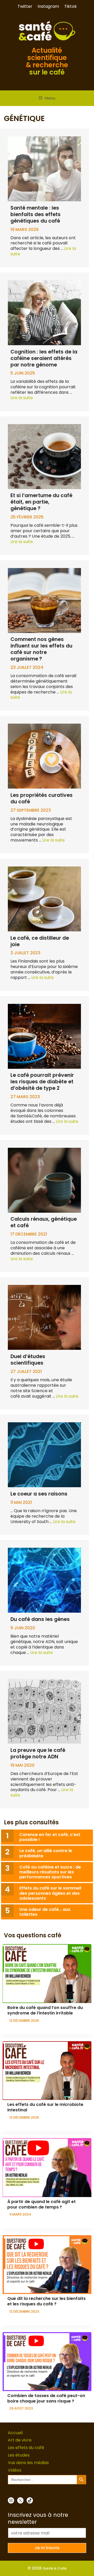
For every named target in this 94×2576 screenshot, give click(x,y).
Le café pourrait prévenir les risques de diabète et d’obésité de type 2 (42, 1082)
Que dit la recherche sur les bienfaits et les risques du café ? (46, 2301)
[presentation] (47, 1974)
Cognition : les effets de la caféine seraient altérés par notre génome (44, 358)
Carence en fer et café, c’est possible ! (50, 1837)
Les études (19, 2455)
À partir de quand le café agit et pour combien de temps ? (42, 2204)
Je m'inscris (47, 2548)
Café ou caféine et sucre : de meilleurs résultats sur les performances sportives (50, 1872)
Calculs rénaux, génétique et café (44, 1222)
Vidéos (15, 2470)
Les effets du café (26, 2448)
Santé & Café (55, 2568)
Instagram (48, 6)
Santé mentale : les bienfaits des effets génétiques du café (36, 214)
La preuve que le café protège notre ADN (38, 1753)
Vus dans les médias (28, 2463)
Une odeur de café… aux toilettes (45, 1912)
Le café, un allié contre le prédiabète (46, 1853)
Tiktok (70, 6)
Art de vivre (20, 2440)
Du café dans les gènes (40, 1619)
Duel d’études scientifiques (28, 1360)
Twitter (25, 6)
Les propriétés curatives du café (42, 798)
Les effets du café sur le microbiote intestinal (45, 2107)
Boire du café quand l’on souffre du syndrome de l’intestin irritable (45, 2010)
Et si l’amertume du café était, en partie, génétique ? (41, 502)
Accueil (15, 2433)
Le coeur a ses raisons (39, 1494)
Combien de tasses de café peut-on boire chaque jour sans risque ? (46, 2398)
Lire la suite (22, 398)
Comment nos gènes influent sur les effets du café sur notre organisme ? (41, 649)
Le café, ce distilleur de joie (40, 941)
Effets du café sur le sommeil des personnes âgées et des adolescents (50, 1893)
